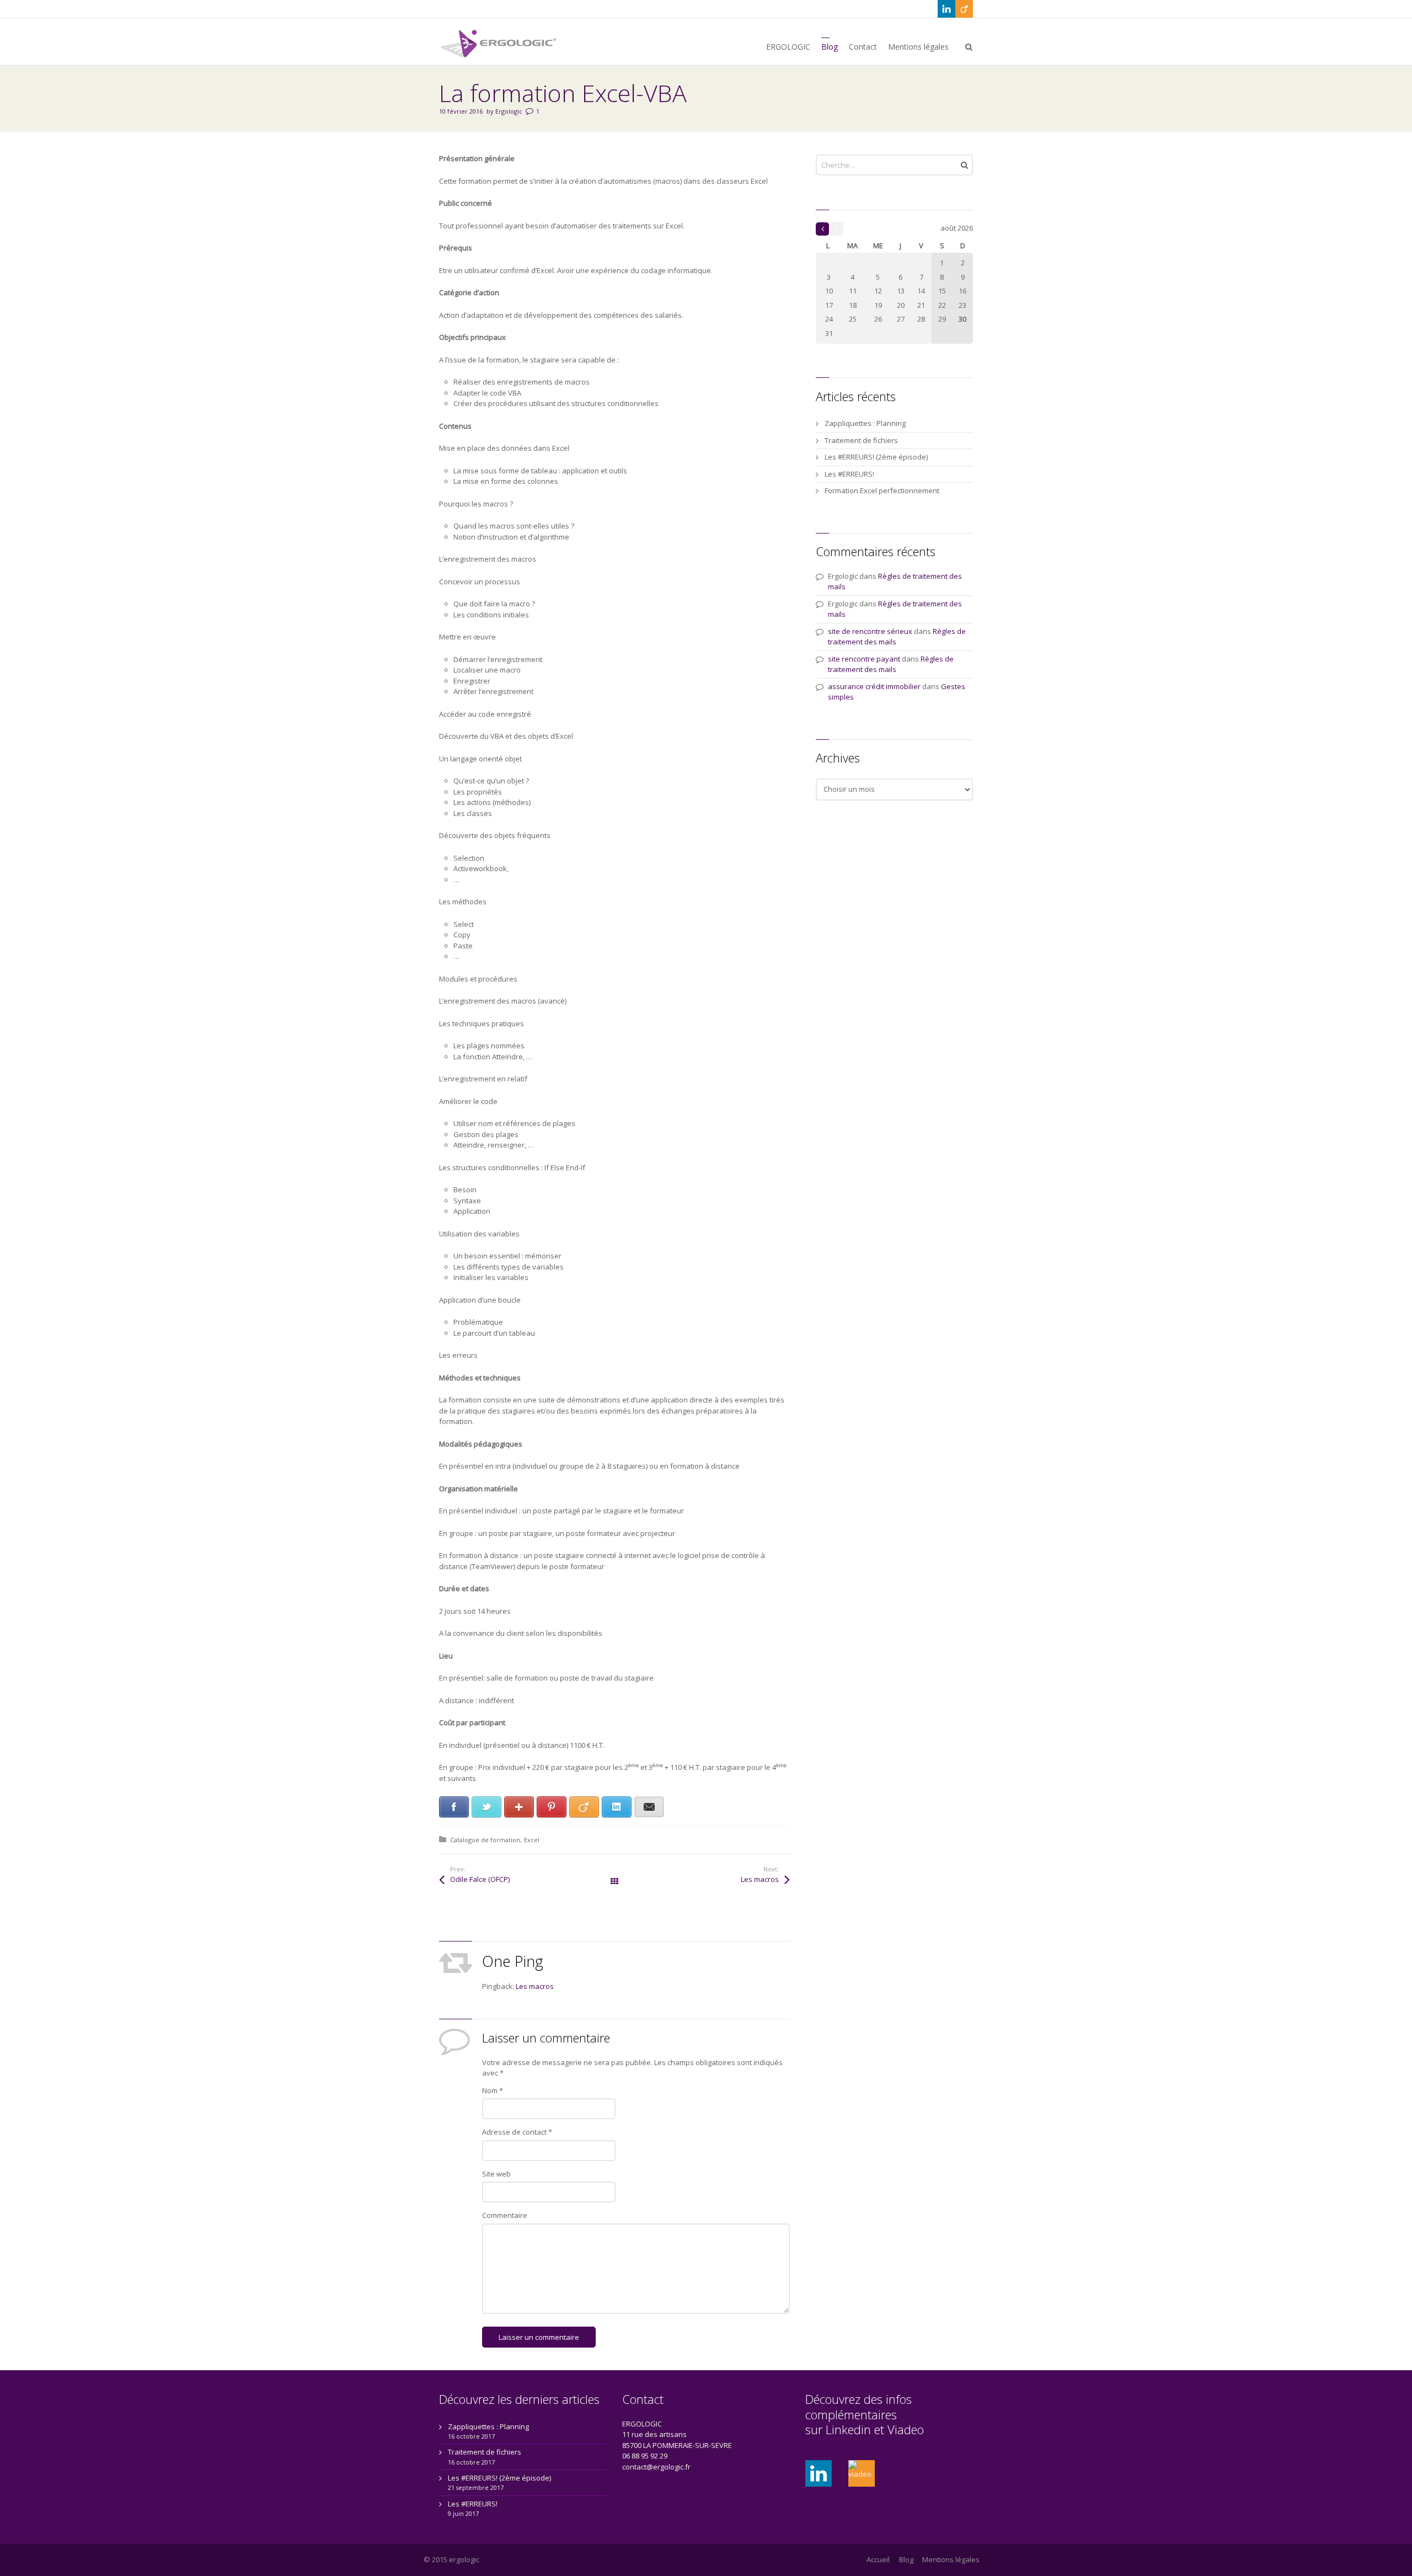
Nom (493, 2090)
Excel (532, 1840)
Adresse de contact (517, 2132)
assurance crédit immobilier (874, 686)
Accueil (878, 2559)
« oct (822, 229)
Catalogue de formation (485, 1840)
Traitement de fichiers (861, 440)
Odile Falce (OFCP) (480, 1879)
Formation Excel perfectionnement (882, 490)
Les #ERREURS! (849, 474)
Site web (496, 2174)
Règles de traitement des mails (891, 664)
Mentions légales (951, 2559)
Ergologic (509, 111)
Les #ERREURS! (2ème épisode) (876, 457)
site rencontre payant (864, 659)
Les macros (760, 1879)
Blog (906, 2559)
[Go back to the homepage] (499, 43)
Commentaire (505, 2215)
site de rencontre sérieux (870, 631)
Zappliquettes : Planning (865, 423)
